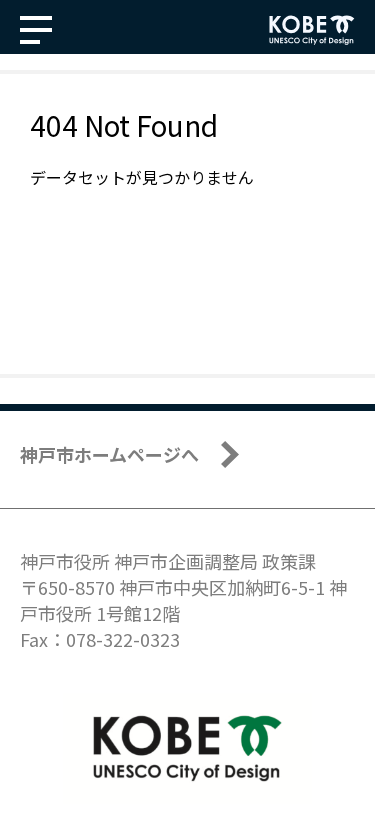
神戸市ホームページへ (109, 454)
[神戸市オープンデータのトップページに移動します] (312, 30)
